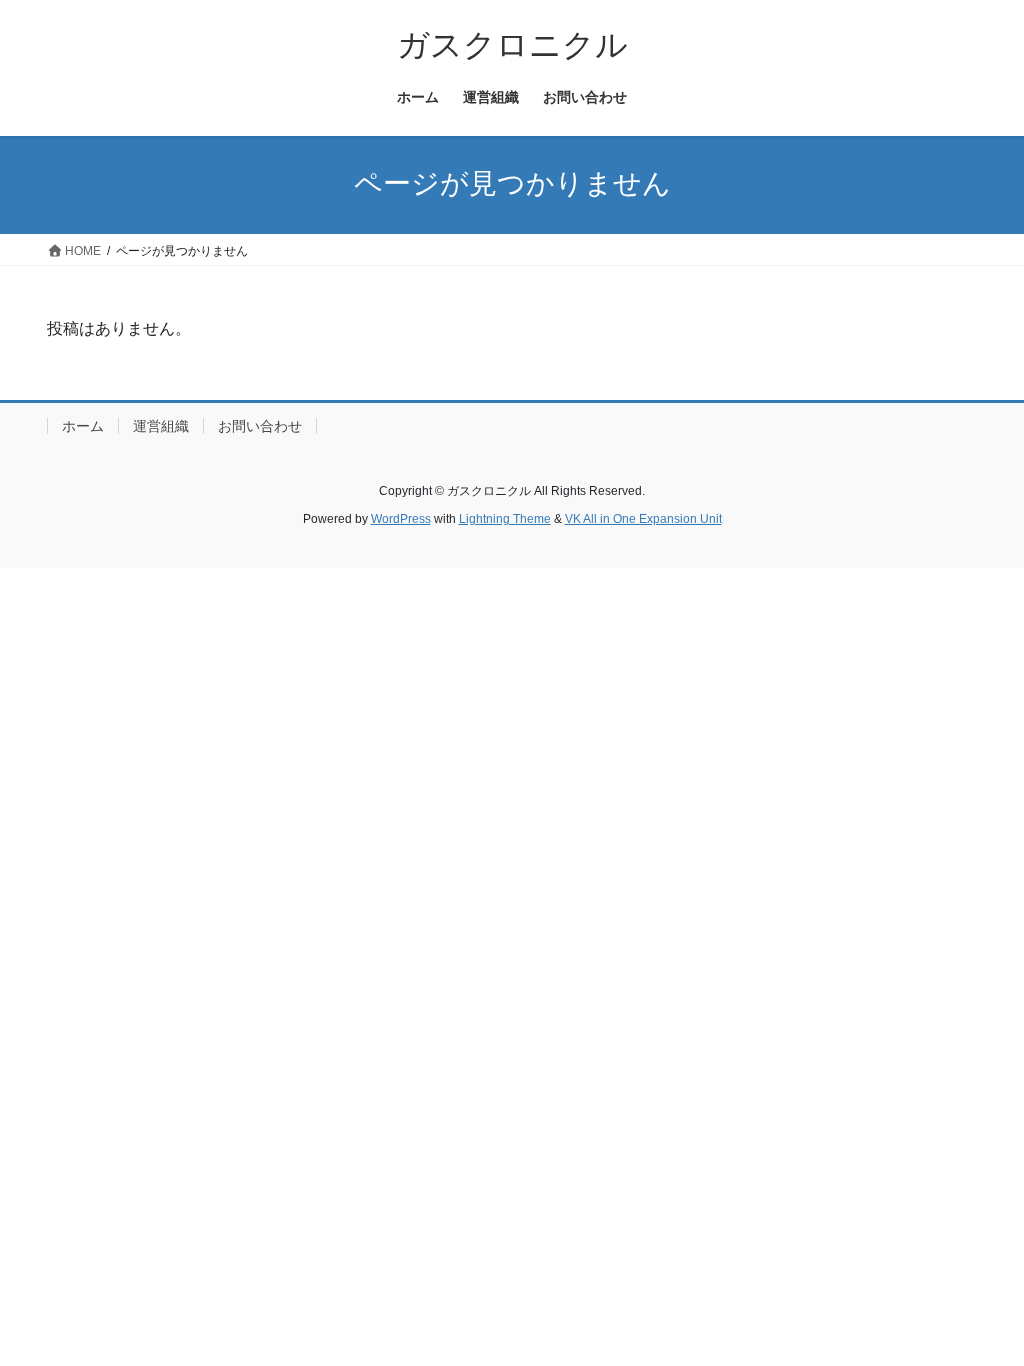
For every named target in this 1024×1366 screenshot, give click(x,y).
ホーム (83, 426)
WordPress (401, 519)
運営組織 (161, 426)
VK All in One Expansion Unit (643, 519)
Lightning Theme (505, 519)
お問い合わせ (260, 426)
